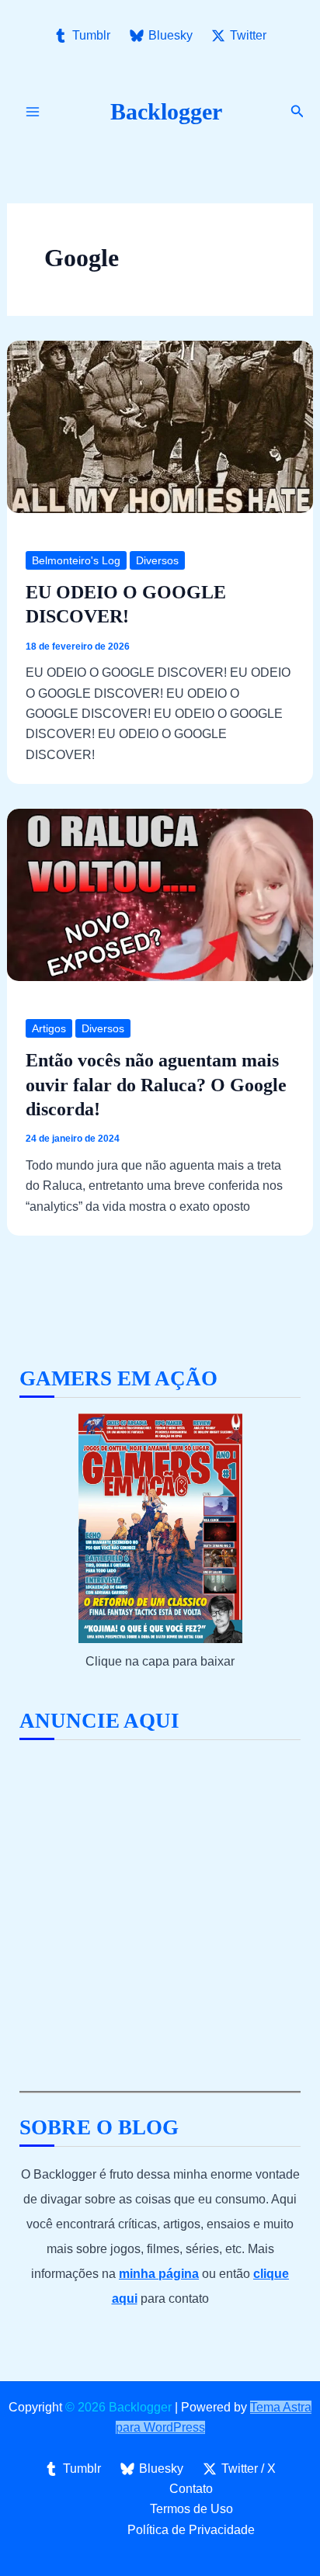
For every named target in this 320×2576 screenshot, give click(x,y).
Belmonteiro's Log (76, 560)
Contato (191, 2489)
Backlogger (166, 111)
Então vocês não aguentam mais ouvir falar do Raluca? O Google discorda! (156, 1084)
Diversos (157, 560)
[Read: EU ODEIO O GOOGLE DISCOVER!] (160, 426)
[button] (297, 112)
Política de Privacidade (191, 2530)
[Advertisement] (160, 1916)
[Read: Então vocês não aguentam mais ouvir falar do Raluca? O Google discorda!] (160, 894)
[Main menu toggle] (33, 112)
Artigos (49, 1028)
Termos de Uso (191, 2509)
